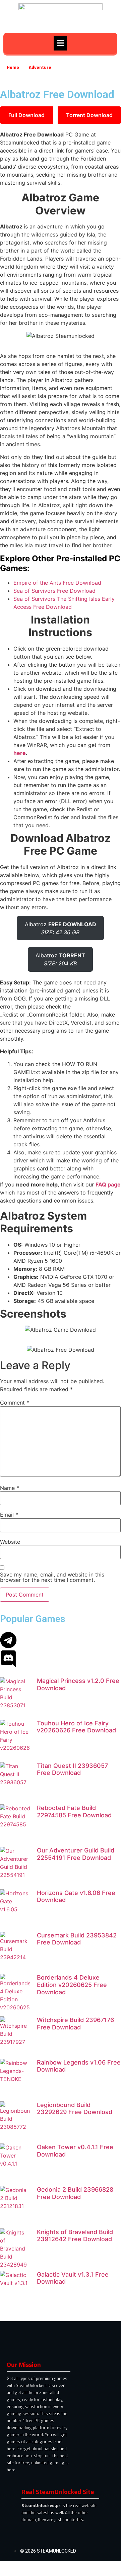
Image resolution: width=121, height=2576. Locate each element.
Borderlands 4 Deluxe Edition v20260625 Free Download (72, 1985)
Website (10, 1542)
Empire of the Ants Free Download (57, 583)
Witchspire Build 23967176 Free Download (75, 2024)
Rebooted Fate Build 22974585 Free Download (74, 1811)
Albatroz (60, 928)
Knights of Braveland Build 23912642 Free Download (75, 2236)
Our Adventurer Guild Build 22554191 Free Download (76, 1854)
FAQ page (108, 1184)
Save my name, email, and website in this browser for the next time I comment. (52, 1577)
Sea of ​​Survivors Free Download (54, 591)
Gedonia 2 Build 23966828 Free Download (75, 2193)
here (20, 753)
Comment (15, 1403)
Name (10, 1488)
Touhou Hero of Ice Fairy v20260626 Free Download (76, 1727)
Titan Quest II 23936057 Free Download (72, 1769)
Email (9, 1515)
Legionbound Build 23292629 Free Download (75, 2109)
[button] (60, 43)
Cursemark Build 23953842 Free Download (77, 1939)
